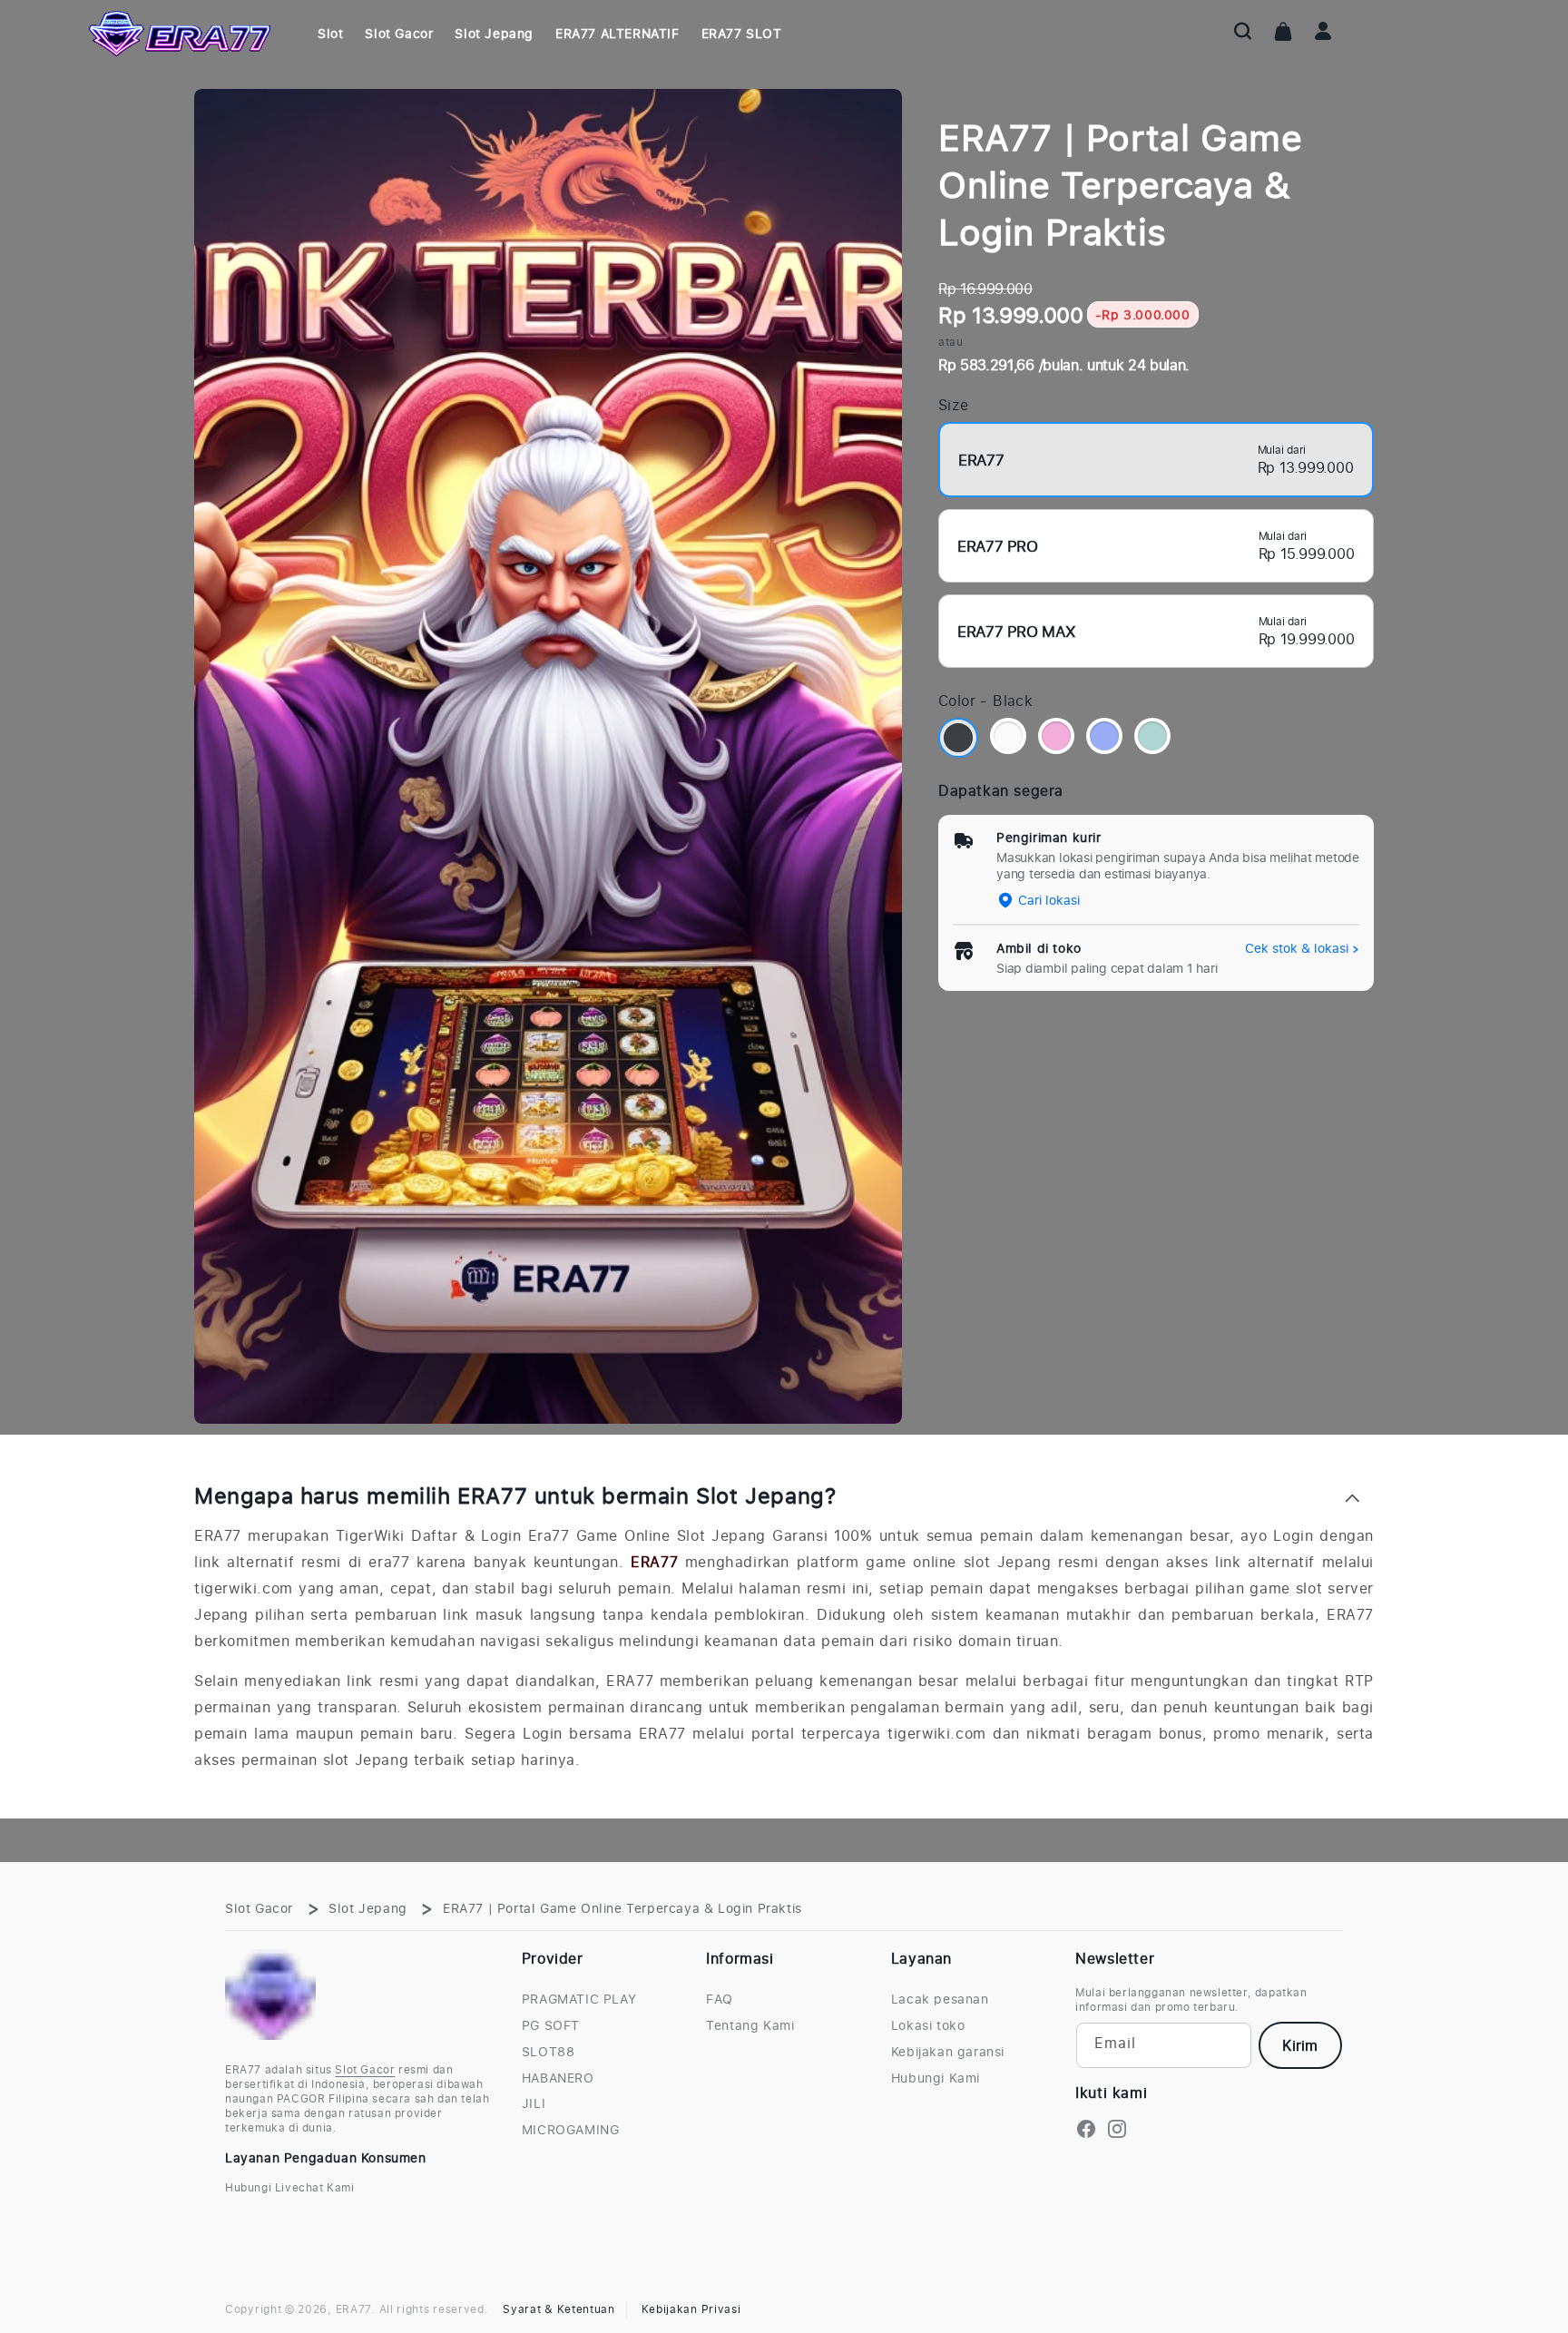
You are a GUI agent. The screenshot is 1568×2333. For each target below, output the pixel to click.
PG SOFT (551, 2025)
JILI (534, 2103)
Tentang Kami (750, 2025)
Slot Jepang (368, 1908)
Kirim (1300, 2045)
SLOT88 (549, 2052)
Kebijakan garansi (948, 2052)
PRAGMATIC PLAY (579, 1999)
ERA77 (654, 1562)
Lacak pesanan (940, 1999)
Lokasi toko (928, 2025)
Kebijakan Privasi (691, 2309)
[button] (1243, 31)
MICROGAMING (571, 2130)
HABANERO (558, 2078)
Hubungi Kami (936, 2078)
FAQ (720, 1999)
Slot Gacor (259, 1908)
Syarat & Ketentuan (559, 2309)
